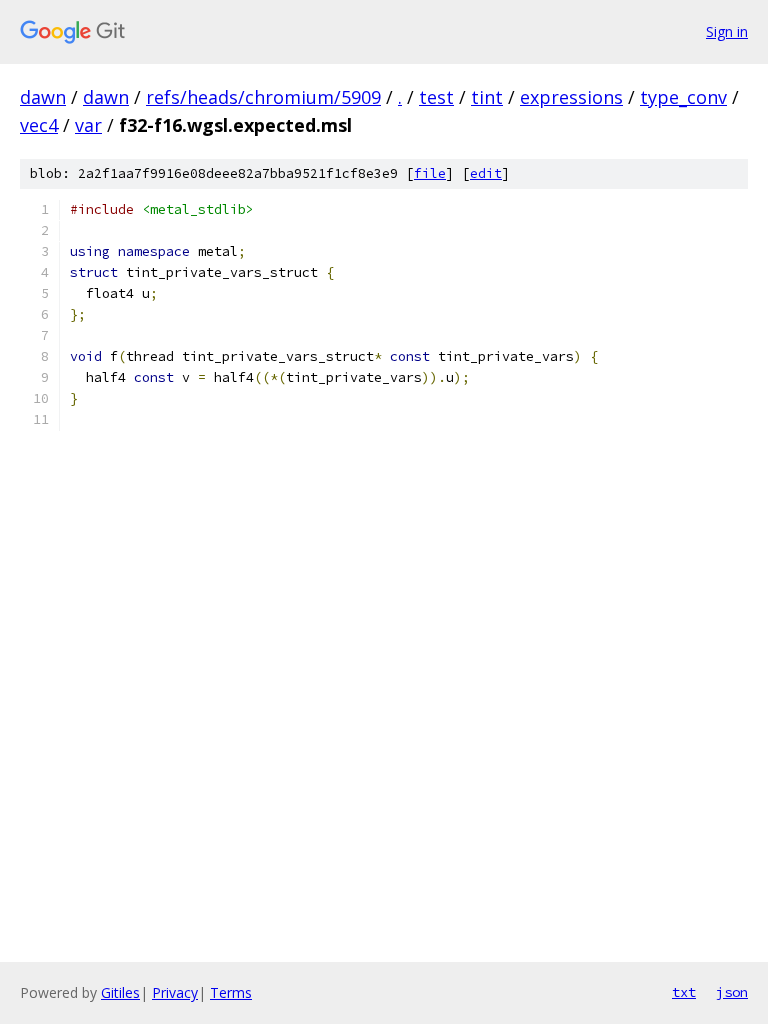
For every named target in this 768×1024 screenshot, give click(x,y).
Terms (231, 992)
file (430, 173)
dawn (43, 97)
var (88, 125)
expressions (571, 97)
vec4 (39, 125)
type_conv (683, 97)
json (732, 992)
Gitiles (120, 992)
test (436, 97)
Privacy (175, 992)
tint (487, 97)
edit (486, 173)
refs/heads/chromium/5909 (263, 97)
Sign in (727, 31)
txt (684, 992)
